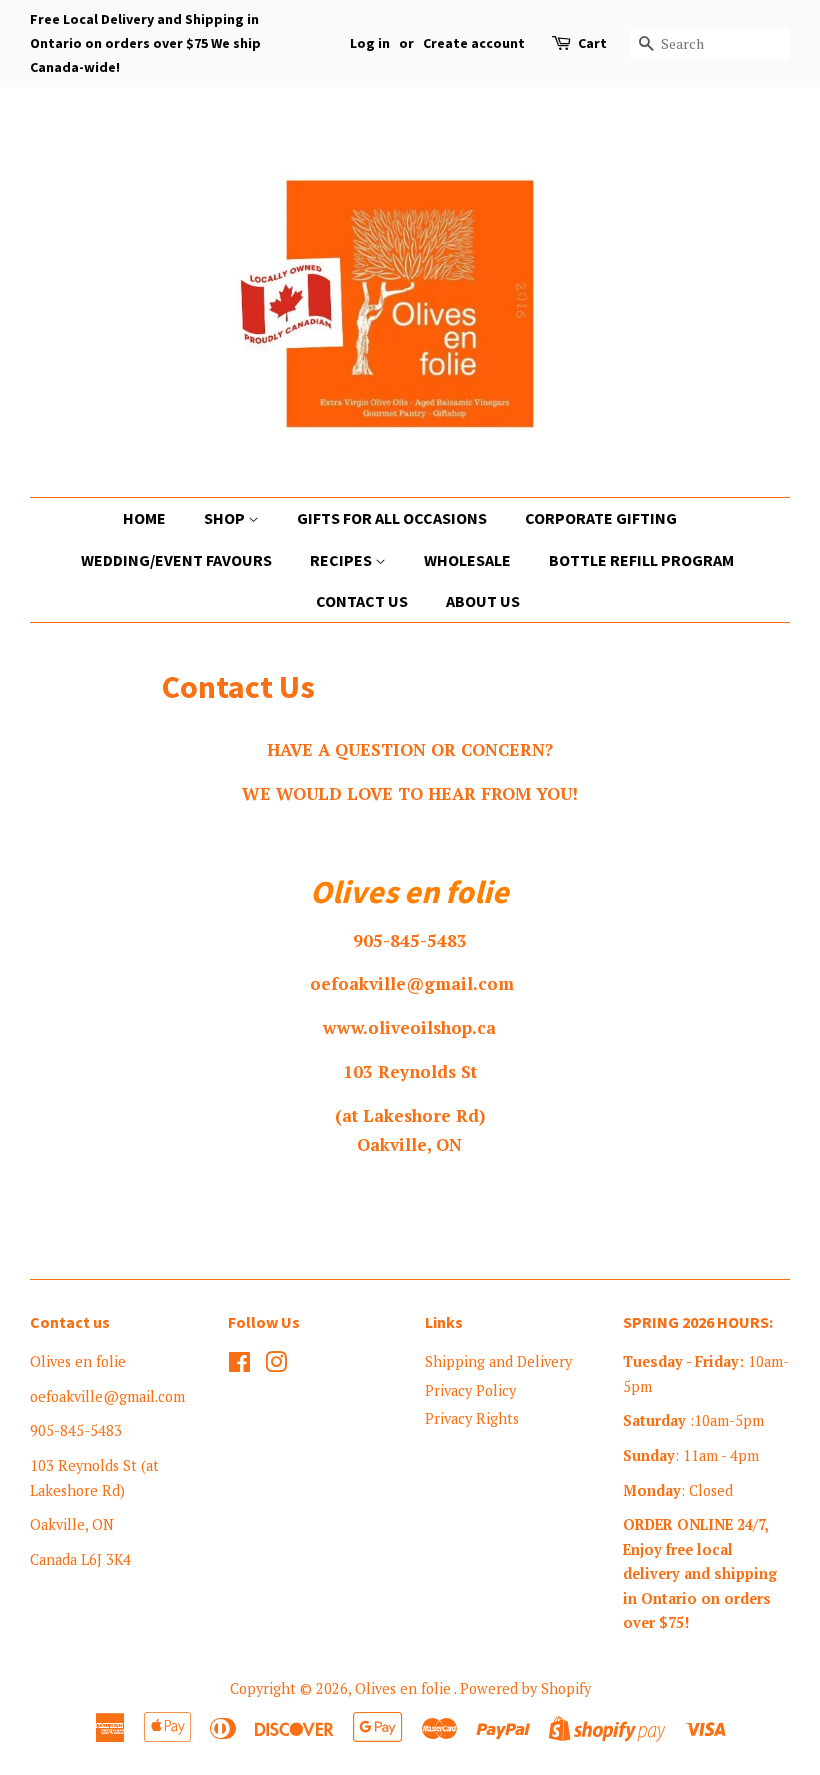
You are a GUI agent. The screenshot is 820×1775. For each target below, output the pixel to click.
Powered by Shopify (525, 1688)
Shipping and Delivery (498, 1361)
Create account (474, 43)
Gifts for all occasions (392, 518)
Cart (592, 43)
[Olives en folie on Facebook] (239, 1365)
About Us (483, 601)
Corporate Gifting (601, 518)
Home (144, 518)
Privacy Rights (472, 1418)
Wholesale (467, 560)
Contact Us (362, 601)
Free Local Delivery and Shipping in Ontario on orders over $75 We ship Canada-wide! (145, 43)
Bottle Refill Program (641, 560)
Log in (370, 43)
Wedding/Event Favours (176, 560)
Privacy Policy (470, 1390)
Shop (226, 518)
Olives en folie (404, 1688)
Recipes (342, 560)
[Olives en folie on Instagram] (276, 1365)
